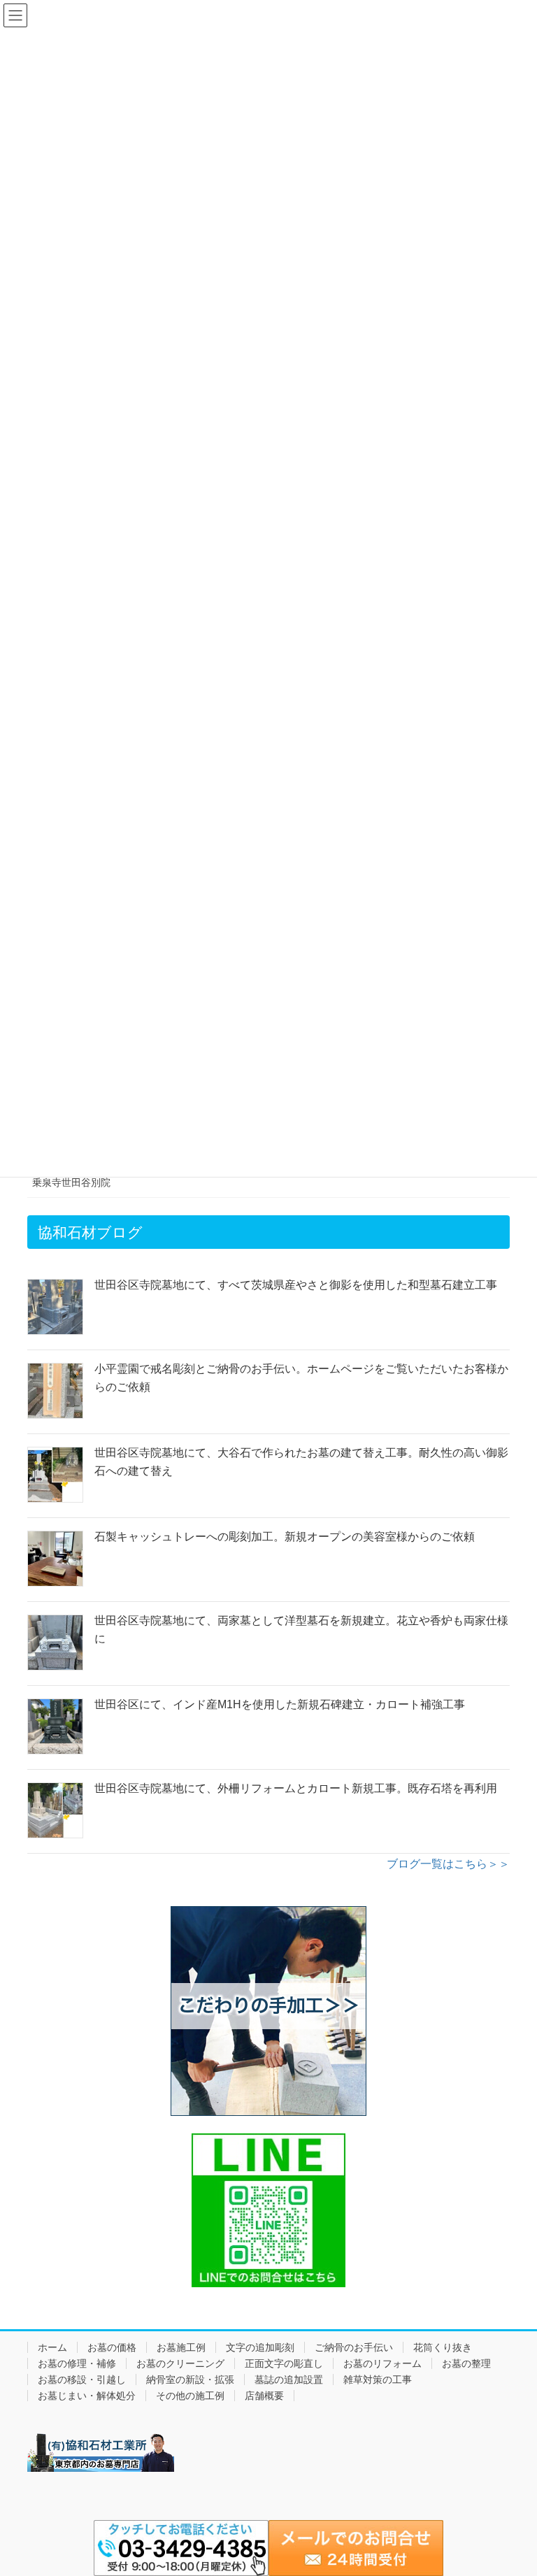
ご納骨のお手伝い (354, 2347)
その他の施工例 (190, 2396)
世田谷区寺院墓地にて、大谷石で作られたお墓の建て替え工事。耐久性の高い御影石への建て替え (301, 1462)
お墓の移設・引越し (82, 2380)
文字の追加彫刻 (260, 2347)
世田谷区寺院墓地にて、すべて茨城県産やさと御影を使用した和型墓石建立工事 (296, 1285)
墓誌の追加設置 (289, 2380)
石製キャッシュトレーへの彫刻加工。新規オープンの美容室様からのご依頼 (285, 1537)
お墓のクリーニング (180, 2363)
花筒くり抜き (443, 2347)
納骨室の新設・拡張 (190, 2380)
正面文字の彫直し (284, 2363)
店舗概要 (264, 2396)
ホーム (52, 2347)
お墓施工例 (181, 2347)
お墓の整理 (466, 2363)
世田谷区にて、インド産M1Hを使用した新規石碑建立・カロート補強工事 (280, 1704)
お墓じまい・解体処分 (87, 2396)
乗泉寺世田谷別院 (71, 1182)
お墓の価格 (112, 2347)
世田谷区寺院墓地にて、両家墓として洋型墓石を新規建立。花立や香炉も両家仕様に (301, 1630)
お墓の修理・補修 (77, 2363)
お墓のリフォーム (382, 2363)
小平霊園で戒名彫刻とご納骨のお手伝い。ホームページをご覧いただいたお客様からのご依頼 (301, 1378)
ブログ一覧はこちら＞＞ (448, 1864)
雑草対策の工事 (378, 2380)
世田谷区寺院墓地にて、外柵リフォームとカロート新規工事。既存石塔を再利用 (296, 1788)
